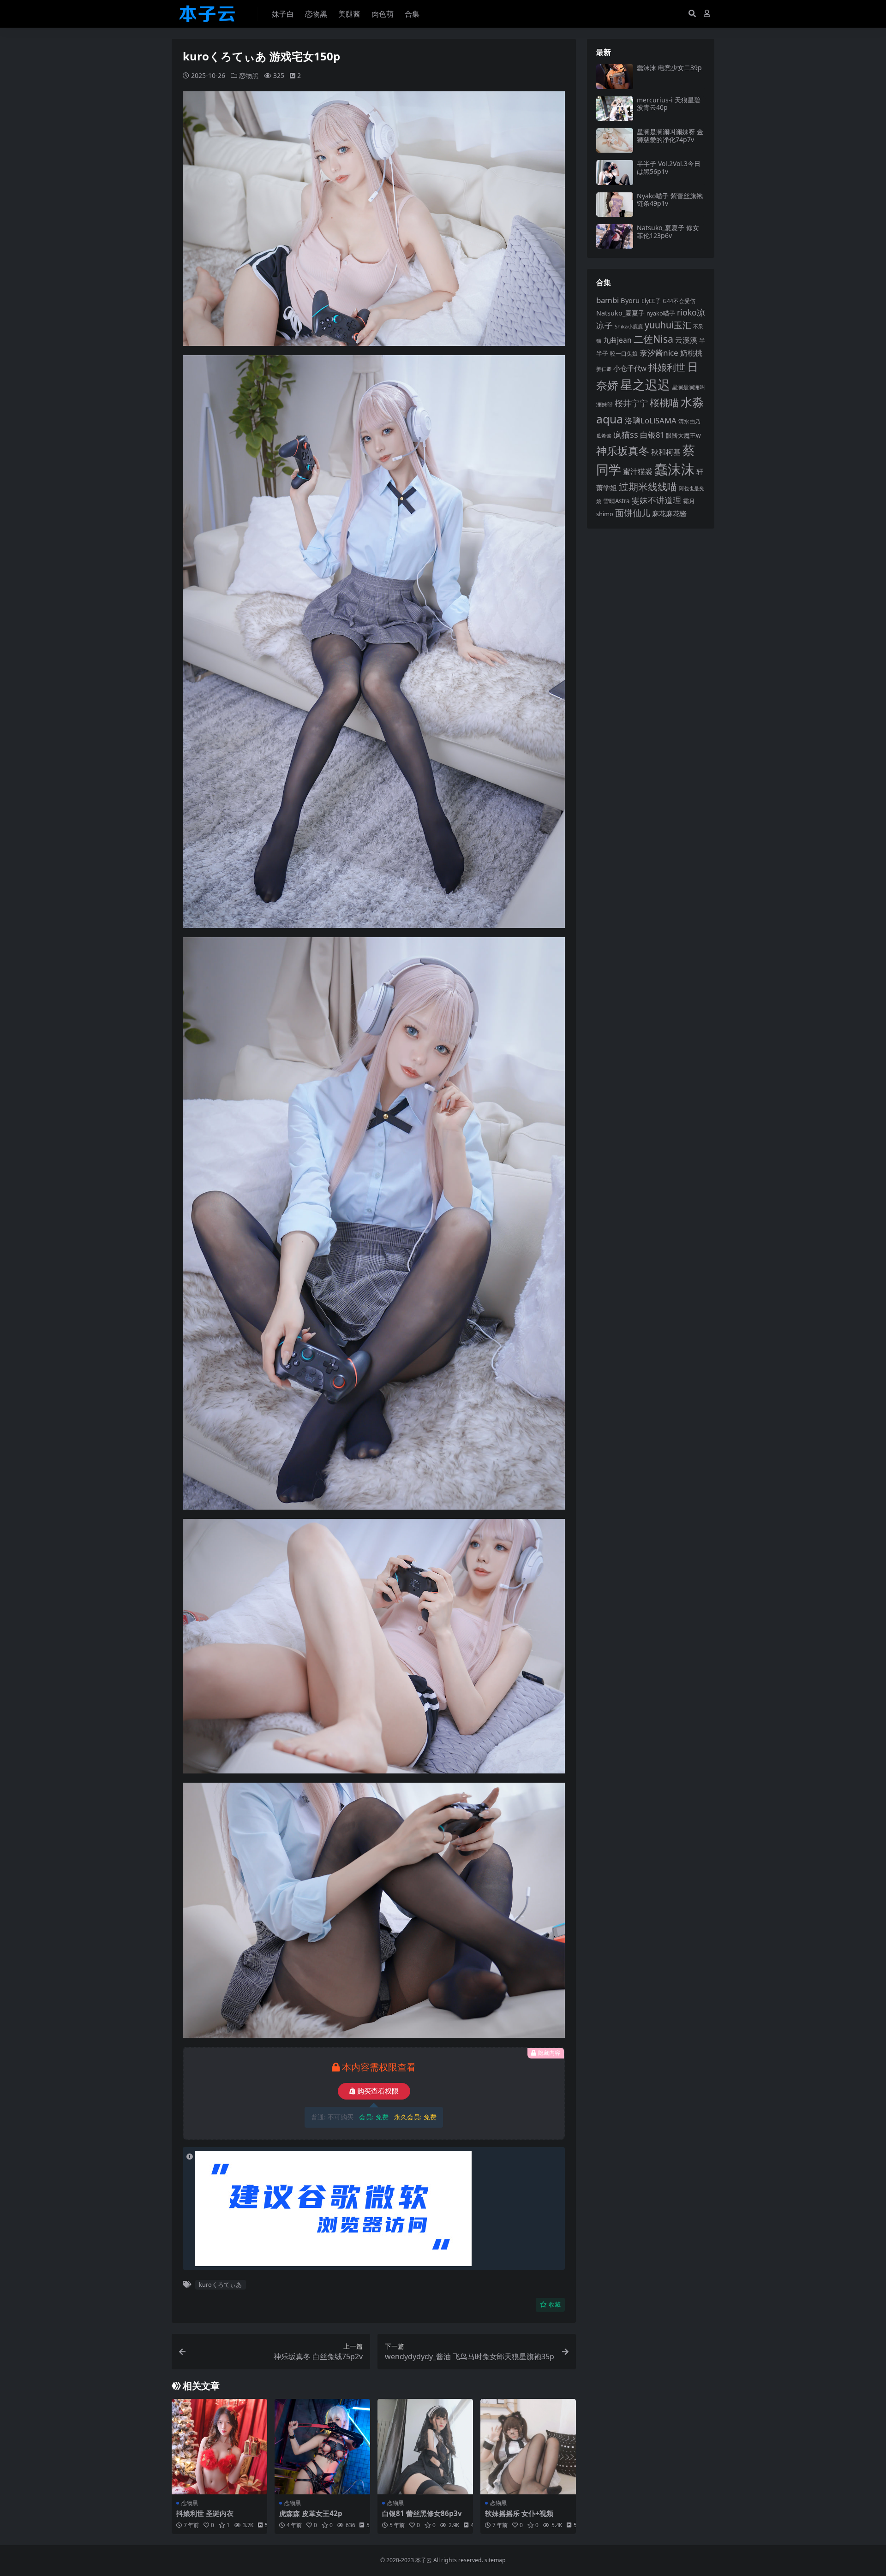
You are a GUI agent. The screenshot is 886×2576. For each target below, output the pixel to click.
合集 (412, 14)
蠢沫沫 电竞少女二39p (669, 68)
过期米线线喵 (648, 487)
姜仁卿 (604, 369)
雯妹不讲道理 (656, 500)
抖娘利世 (667, 367)
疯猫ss (626, 434)
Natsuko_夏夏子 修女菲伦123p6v (668, 232)
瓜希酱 (604, 436)
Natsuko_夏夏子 (620, 313)
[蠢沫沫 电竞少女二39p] (615, 76)
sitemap (495, 2560)
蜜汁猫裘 (638, 471)
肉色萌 (383, 14)
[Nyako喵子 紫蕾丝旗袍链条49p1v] (615, 205)
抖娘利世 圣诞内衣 (205, 2513)
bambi (608, 300)
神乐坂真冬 (623, 451)
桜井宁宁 (631, 403)
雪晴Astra (616, 501)
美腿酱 (349, 14)
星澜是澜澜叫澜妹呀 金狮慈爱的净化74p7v (670, 136)
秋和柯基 (666, 452)
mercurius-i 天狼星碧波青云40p (669, 104)
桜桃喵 (664, 402)
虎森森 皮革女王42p (311, 2513)
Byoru (630, 300)
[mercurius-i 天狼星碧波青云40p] (615, 109)
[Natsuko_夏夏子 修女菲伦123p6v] (615, 236)
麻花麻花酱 (669, 513)
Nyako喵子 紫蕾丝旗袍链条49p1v (670, 200)
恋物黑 (316, 14)
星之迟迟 (645, 384)
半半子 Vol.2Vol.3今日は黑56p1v (669, 167)
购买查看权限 (378, 2091)
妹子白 (283, 14)
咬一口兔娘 (624, 354)
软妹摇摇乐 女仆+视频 (519, 2513)
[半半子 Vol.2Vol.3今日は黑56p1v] (615, 172)
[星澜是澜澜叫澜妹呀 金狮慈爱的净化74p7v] (615, 140)
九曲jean (617, 340)
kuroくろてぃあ (220, 2284)
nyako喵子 (661, 313)
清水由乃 (689, 421)
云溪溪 (686, 340)
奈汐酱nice (659, 353)
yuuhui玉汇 (668, 325)
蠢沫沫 (674, 469)
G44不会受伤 (679, 301)
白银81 (652, 435)
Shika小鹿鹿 (629, 326)
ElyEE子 (651, 301)
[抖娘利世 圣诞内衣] (219, 2447)
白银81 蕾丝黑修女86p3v (422, 2513)
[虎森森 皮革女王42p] (322, 2447)
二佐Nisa (653, 339)
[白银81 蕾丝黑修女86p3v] (425, 2447)
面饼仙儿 (633, 513)
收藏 (555, 2305)
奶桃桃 (691, 353)
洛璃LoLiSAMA (651, 420)
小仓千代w (630, 368)
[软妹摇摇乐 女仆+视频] (528, 2447)
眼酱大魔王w (683, 435)
